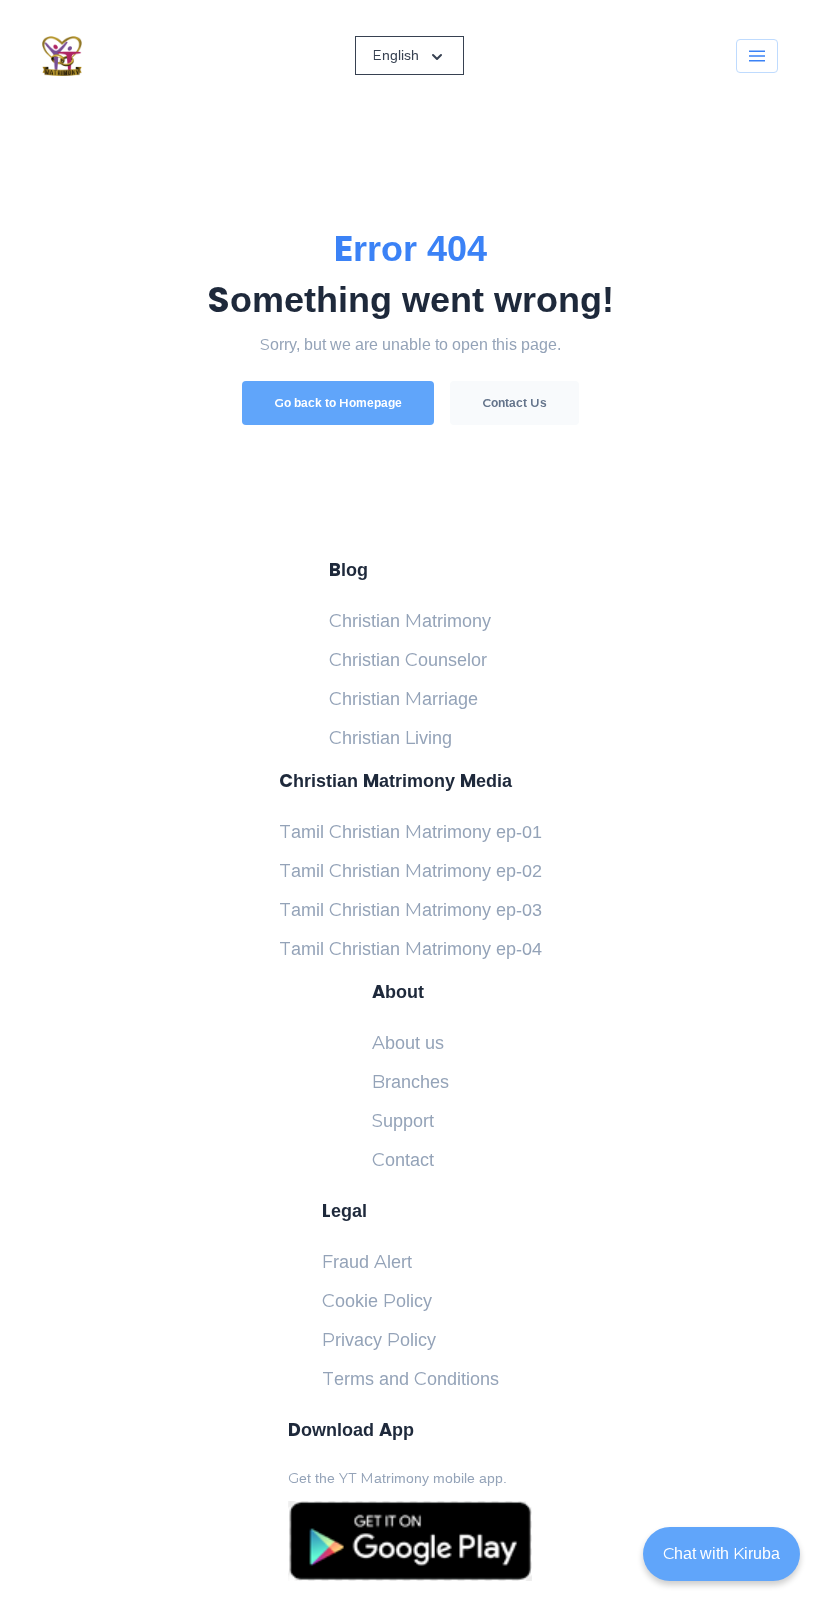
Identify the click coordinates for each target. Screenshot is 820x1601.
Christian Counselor (408, 660)
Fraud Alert (367, 1262)
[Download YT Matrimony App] (409, 1541)
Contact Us (514, 403)
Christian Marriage (403, 699)
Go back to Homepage (338, 403)
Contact (403, 1160)
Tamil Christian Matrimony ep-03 (410, 910)
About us (408, 1043)
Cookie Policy (377, 1301)
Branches (410, 1082)
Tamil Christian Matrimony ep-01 (410, 832)
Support (403, 1121)
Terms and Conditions (410, 1379)
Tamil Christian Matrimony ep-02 (410, 871)
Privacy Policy (379, 1340)
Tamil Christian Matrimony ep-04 (410, 949)
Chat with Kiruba (721, 1553)
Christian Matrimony (410, 621)
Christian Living (390, 738)
